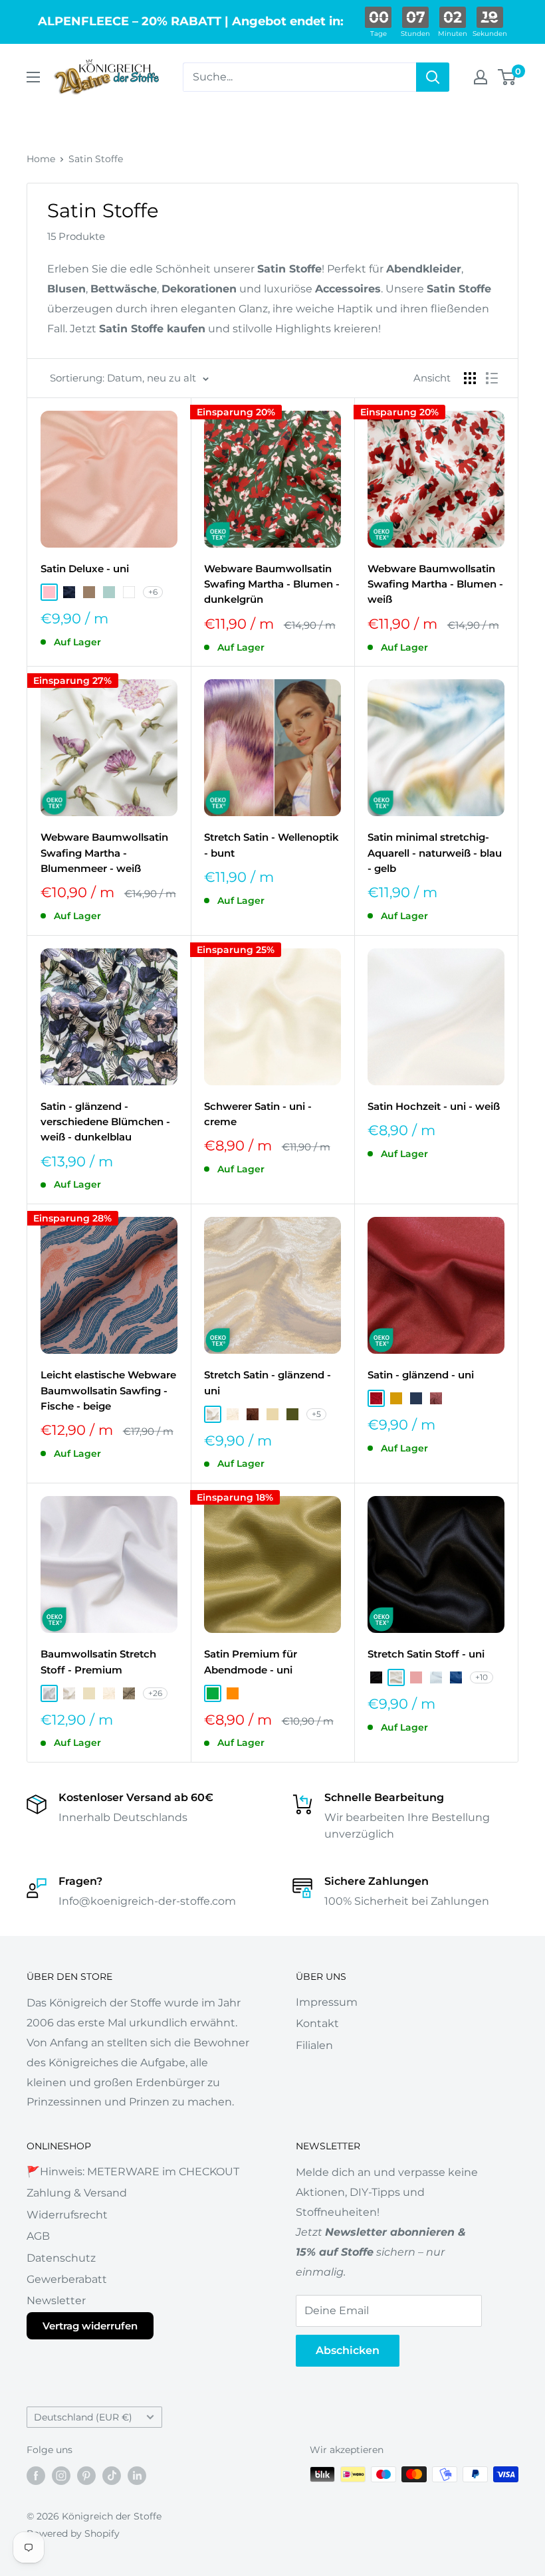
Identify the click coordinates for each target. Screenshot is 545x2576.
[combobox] (299, 77)
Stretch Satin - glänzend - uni (268, 1382)
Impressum (327, 2002)
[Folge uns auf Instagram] (61, 2476)
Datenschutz (61, 2258)
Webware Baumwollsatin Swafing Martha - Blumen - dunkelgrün (272, 584)
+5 (316, 1414)
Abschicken (348, 2350)
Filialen (314, 2045)
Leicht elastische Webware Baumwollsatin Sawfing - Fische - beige (108, 1390)
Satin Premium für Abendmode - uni (251, 1662)
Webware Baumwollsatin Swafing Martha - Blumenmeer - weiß (104, 853)
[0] (507, 77)
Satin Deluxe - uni (85, 569)
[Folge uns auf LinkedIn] (137, 2476)
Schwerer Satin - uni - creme (258, 1114)
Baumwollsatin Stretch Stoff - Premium (98, 1662)
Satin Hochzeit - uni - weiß (434, 1106)
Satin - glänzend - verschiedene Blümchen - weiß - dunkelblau (105, 1122)
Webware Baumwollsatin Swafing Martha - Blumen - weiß (435, 584)
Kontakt (317, 2023)
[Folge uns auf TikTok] (112, 2476)
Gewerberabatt (67, 2279)
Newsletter (56, 2301)
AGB (38, 2236)
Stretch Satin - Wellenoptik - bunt (272, 845)
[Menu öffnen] (33, 77)
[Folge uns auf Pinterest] (86, 2476)
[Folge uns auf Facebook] (36, 2476)
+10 (482, 1677)
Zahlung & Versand (77, 2193)
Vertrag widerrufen (90, 2326)
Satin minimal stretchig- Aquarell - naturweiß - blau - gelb (435, 853)
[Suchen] (433, 77)
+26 (155, 1693)
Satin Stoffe (96, 159)
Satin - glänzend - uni (421, 1375)
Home (41, 159)
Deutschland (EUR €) (83, 2417)
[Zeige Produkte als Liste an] (492, 378)
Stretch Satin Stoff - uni (426, 1654)
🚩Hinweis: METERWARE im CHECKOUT (133, 2172)
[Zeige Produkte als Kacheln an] (470, 378)
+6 (153, 592)
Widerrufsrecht (67, 2215)
